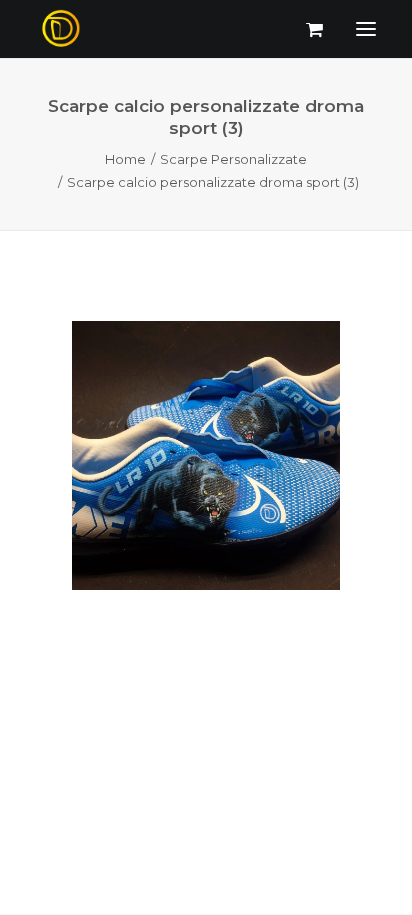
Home (125, 159)
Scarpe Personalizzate (233, 159)
